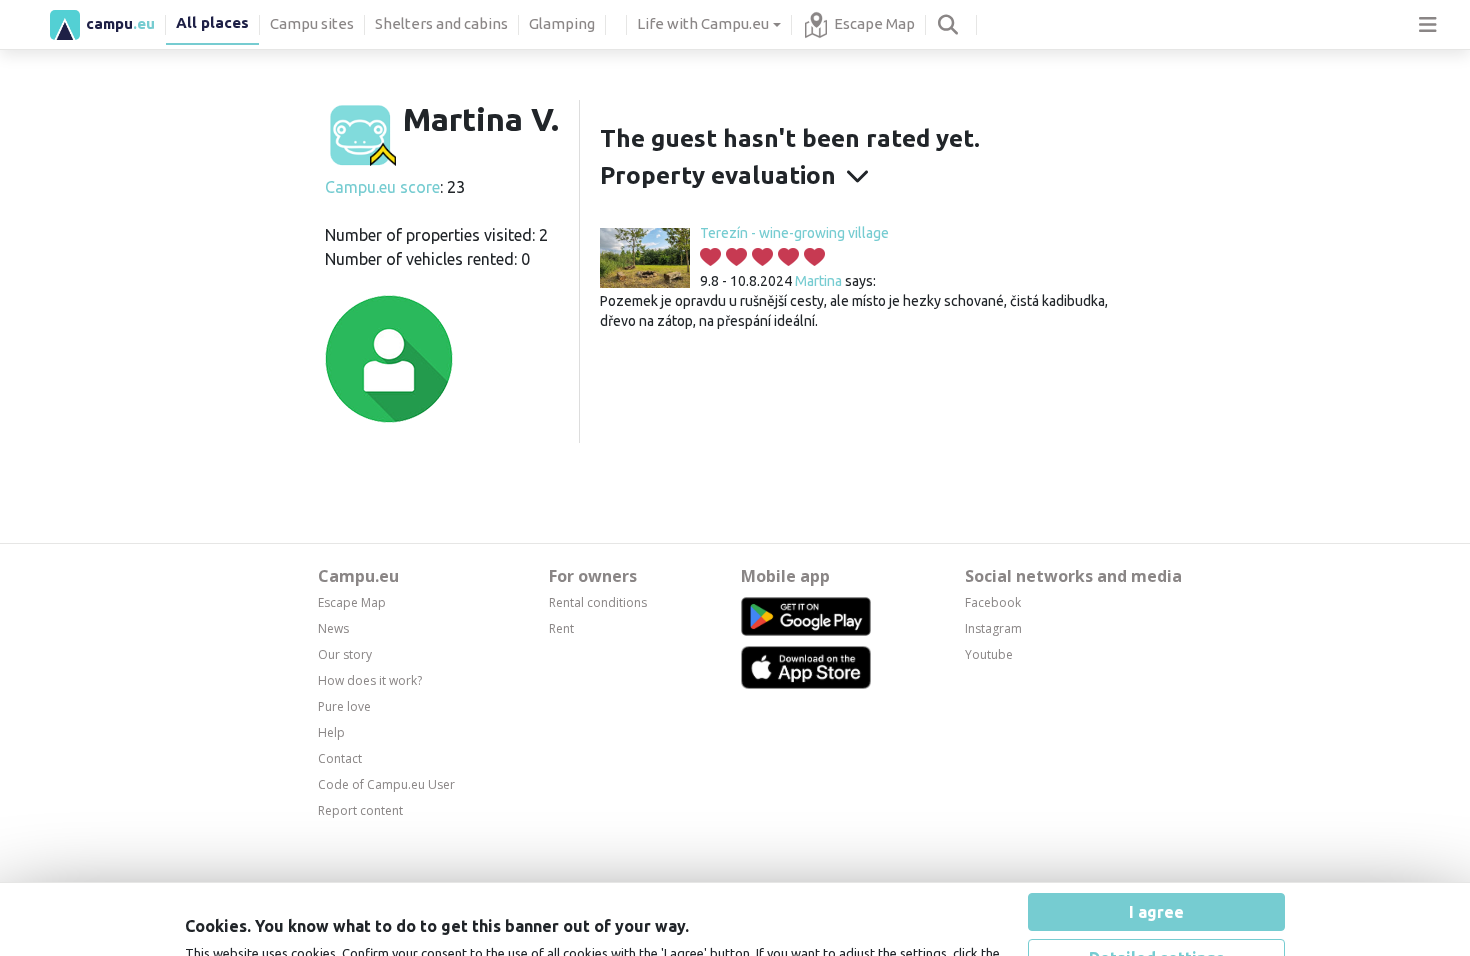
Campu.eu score (382, 187)
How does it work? (370, 680)
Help (331, 732)
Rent (561, 628)
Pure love (344, 706)
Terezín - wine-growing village (794, 233)
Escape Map (874, 23)
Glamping (562, 23)
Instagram (993, 628)
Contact (340, 758)
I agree (1156, 820)
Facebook (993, 602)
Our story (345, 654)
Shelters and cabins (441, 23)
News (333, 628)
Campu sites (312, 23)
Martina (818, 281)
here (638, 881)
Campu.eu (358, 576)
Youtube (989, 654)
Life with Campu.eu (703, 23)
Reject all (1156, 912)
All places (212, 22)
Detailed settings (1156, 866)
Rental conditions (598, 602)
